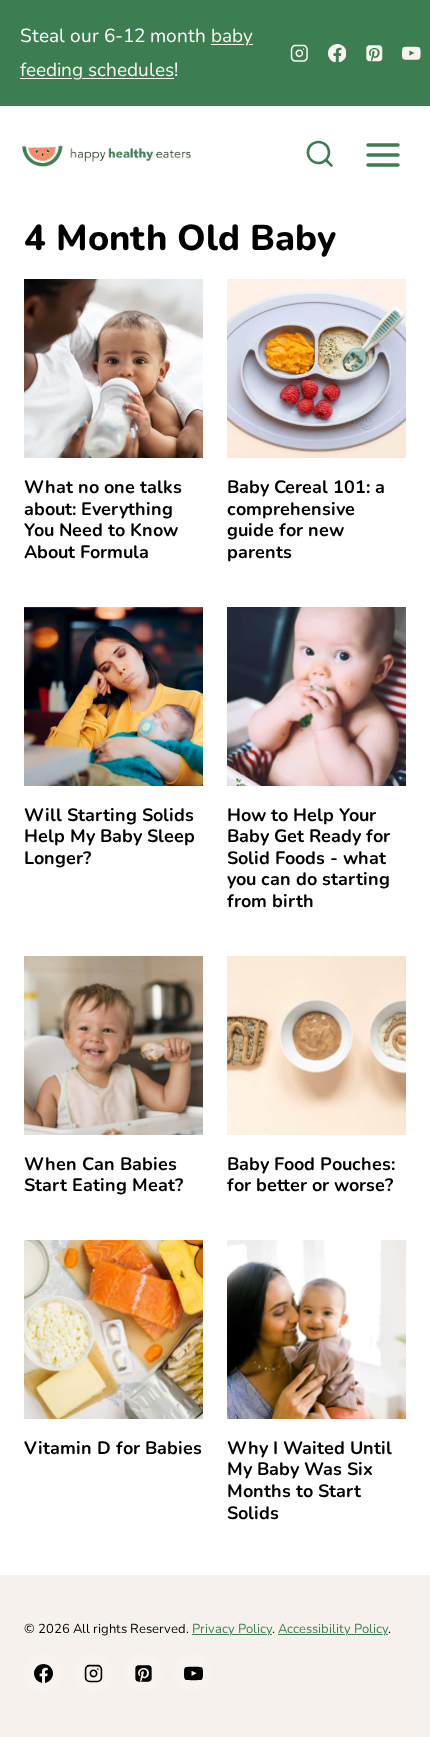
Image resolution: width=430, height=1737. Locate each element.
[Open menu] (382, 155)
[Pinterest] (374, 53)
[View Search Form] (320, 156)
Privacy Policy (232, 1629)
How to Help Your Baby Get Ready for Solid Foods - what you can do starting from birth (308, 858)
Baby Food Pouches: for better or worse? (311, 1175)
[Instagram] (299, 53)
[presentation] (113, 368)
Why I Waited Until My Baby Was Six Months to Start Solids (309, 1480)
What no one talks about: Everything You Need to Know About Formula (103, 519)
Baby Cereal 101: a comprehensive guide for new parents (306, 519)
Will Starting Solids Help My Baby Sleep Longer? (109, 836)
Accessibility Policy (333, 1629)
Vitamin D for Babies (113, 1448)
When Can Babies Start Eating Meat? (103, 1175)
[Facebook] (336, 53)
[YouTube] (411, 53)
